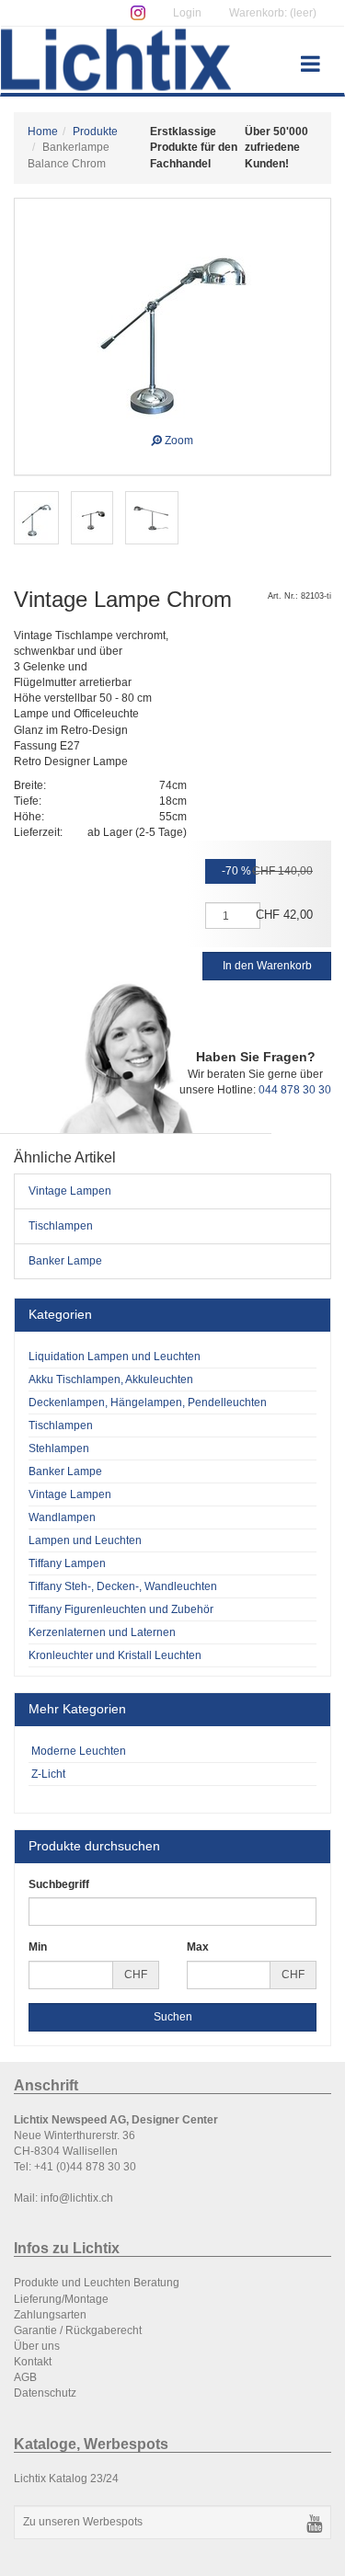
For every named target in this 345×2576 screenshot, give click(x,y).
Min (38, 1947)
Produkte (95, 132)
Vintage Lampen (70, 1191)
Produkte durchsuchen (94, 1846)
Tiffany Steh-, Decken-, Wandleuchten (123, 1586)
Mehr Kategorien (77, 1709)
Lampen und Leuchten (85, 1540)
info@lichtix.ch (77, 2198)
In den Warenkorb (267, 966)
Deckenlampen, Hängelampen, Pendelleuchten (148, 1402)
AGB (25, 2377)
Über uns (37, 2346)
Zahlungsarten (50, 2315)
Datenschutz (45, 2393)
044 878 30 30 (295, 1090)
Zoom (178, 438)
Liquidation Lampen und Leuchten (115, 1357)
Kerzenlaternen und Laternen (102, 1632)
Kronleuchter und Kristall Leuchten (115, 1655)
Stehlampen (59, 1448)
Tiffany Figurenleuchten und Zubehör (121, 1609)
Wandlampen (62, 1517)
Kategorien (60, 1314)
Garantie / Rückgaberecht (78, 2330)
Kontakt (33, 2362)
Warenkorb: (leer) (273, 13)
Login (187, 13)
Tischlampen (61, 1226)
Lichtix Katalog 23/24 (66, 2479)
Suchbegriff (59, 1884)
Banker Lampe (65, 1261)
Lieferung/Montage (61, 2299)
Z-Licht (47, 1774)
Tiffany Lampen (67, 1563)
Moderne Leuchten (77, 1751)
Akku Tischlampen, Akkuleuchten (111, 1380)
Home (43, 132)
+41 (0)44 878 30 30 (85, 2167)
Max (198, 1947)
